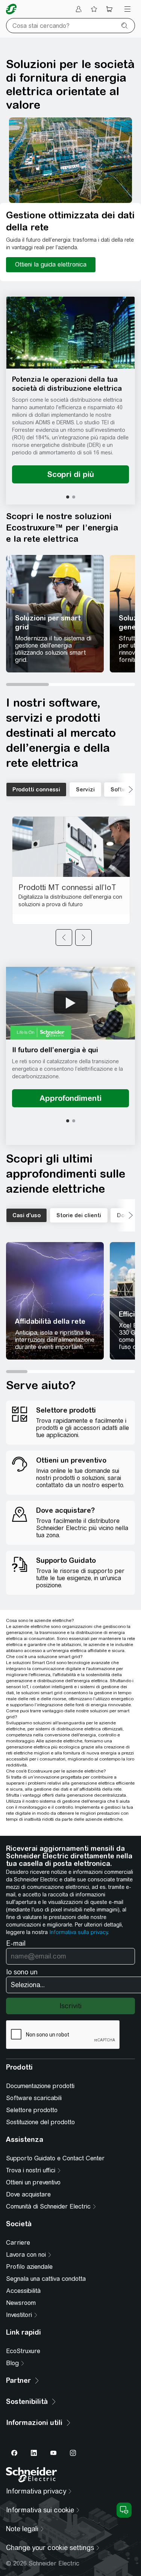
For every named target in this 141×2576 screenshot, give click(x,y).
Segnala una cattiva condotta (46, 2279)
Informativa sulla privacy (78, 1932)
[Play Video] (71, 1002)
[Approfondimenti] (70, 1098)
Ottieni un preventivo (33, 2182)
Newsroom (21, 2303)
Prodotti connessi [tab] (36, 790)
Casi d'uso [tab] (27, 1215)
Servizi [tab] (85, 790)
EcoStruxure (23, 2351)
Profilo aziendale (29, 2267)
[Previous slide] (64, 937)
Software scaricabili (34, 2098)
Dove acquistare (28, 2194)
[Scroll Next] (126, 790)
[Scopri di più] (70, 474)
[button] (70, 333)
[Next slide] (83, 937)
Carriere (18, 2243)
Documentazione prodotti (40, 2086)
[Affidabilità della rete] (55, 1301)
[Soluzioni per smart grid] (55, 614)
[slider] (70, 684)
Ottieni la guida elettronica (51, 264)
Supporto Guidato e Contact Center (55, 2158)
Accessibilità (23, 2291)
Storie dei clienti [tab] (79, 1215)
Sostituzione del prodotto (40, 2122)
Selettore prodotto (32, 2110)
